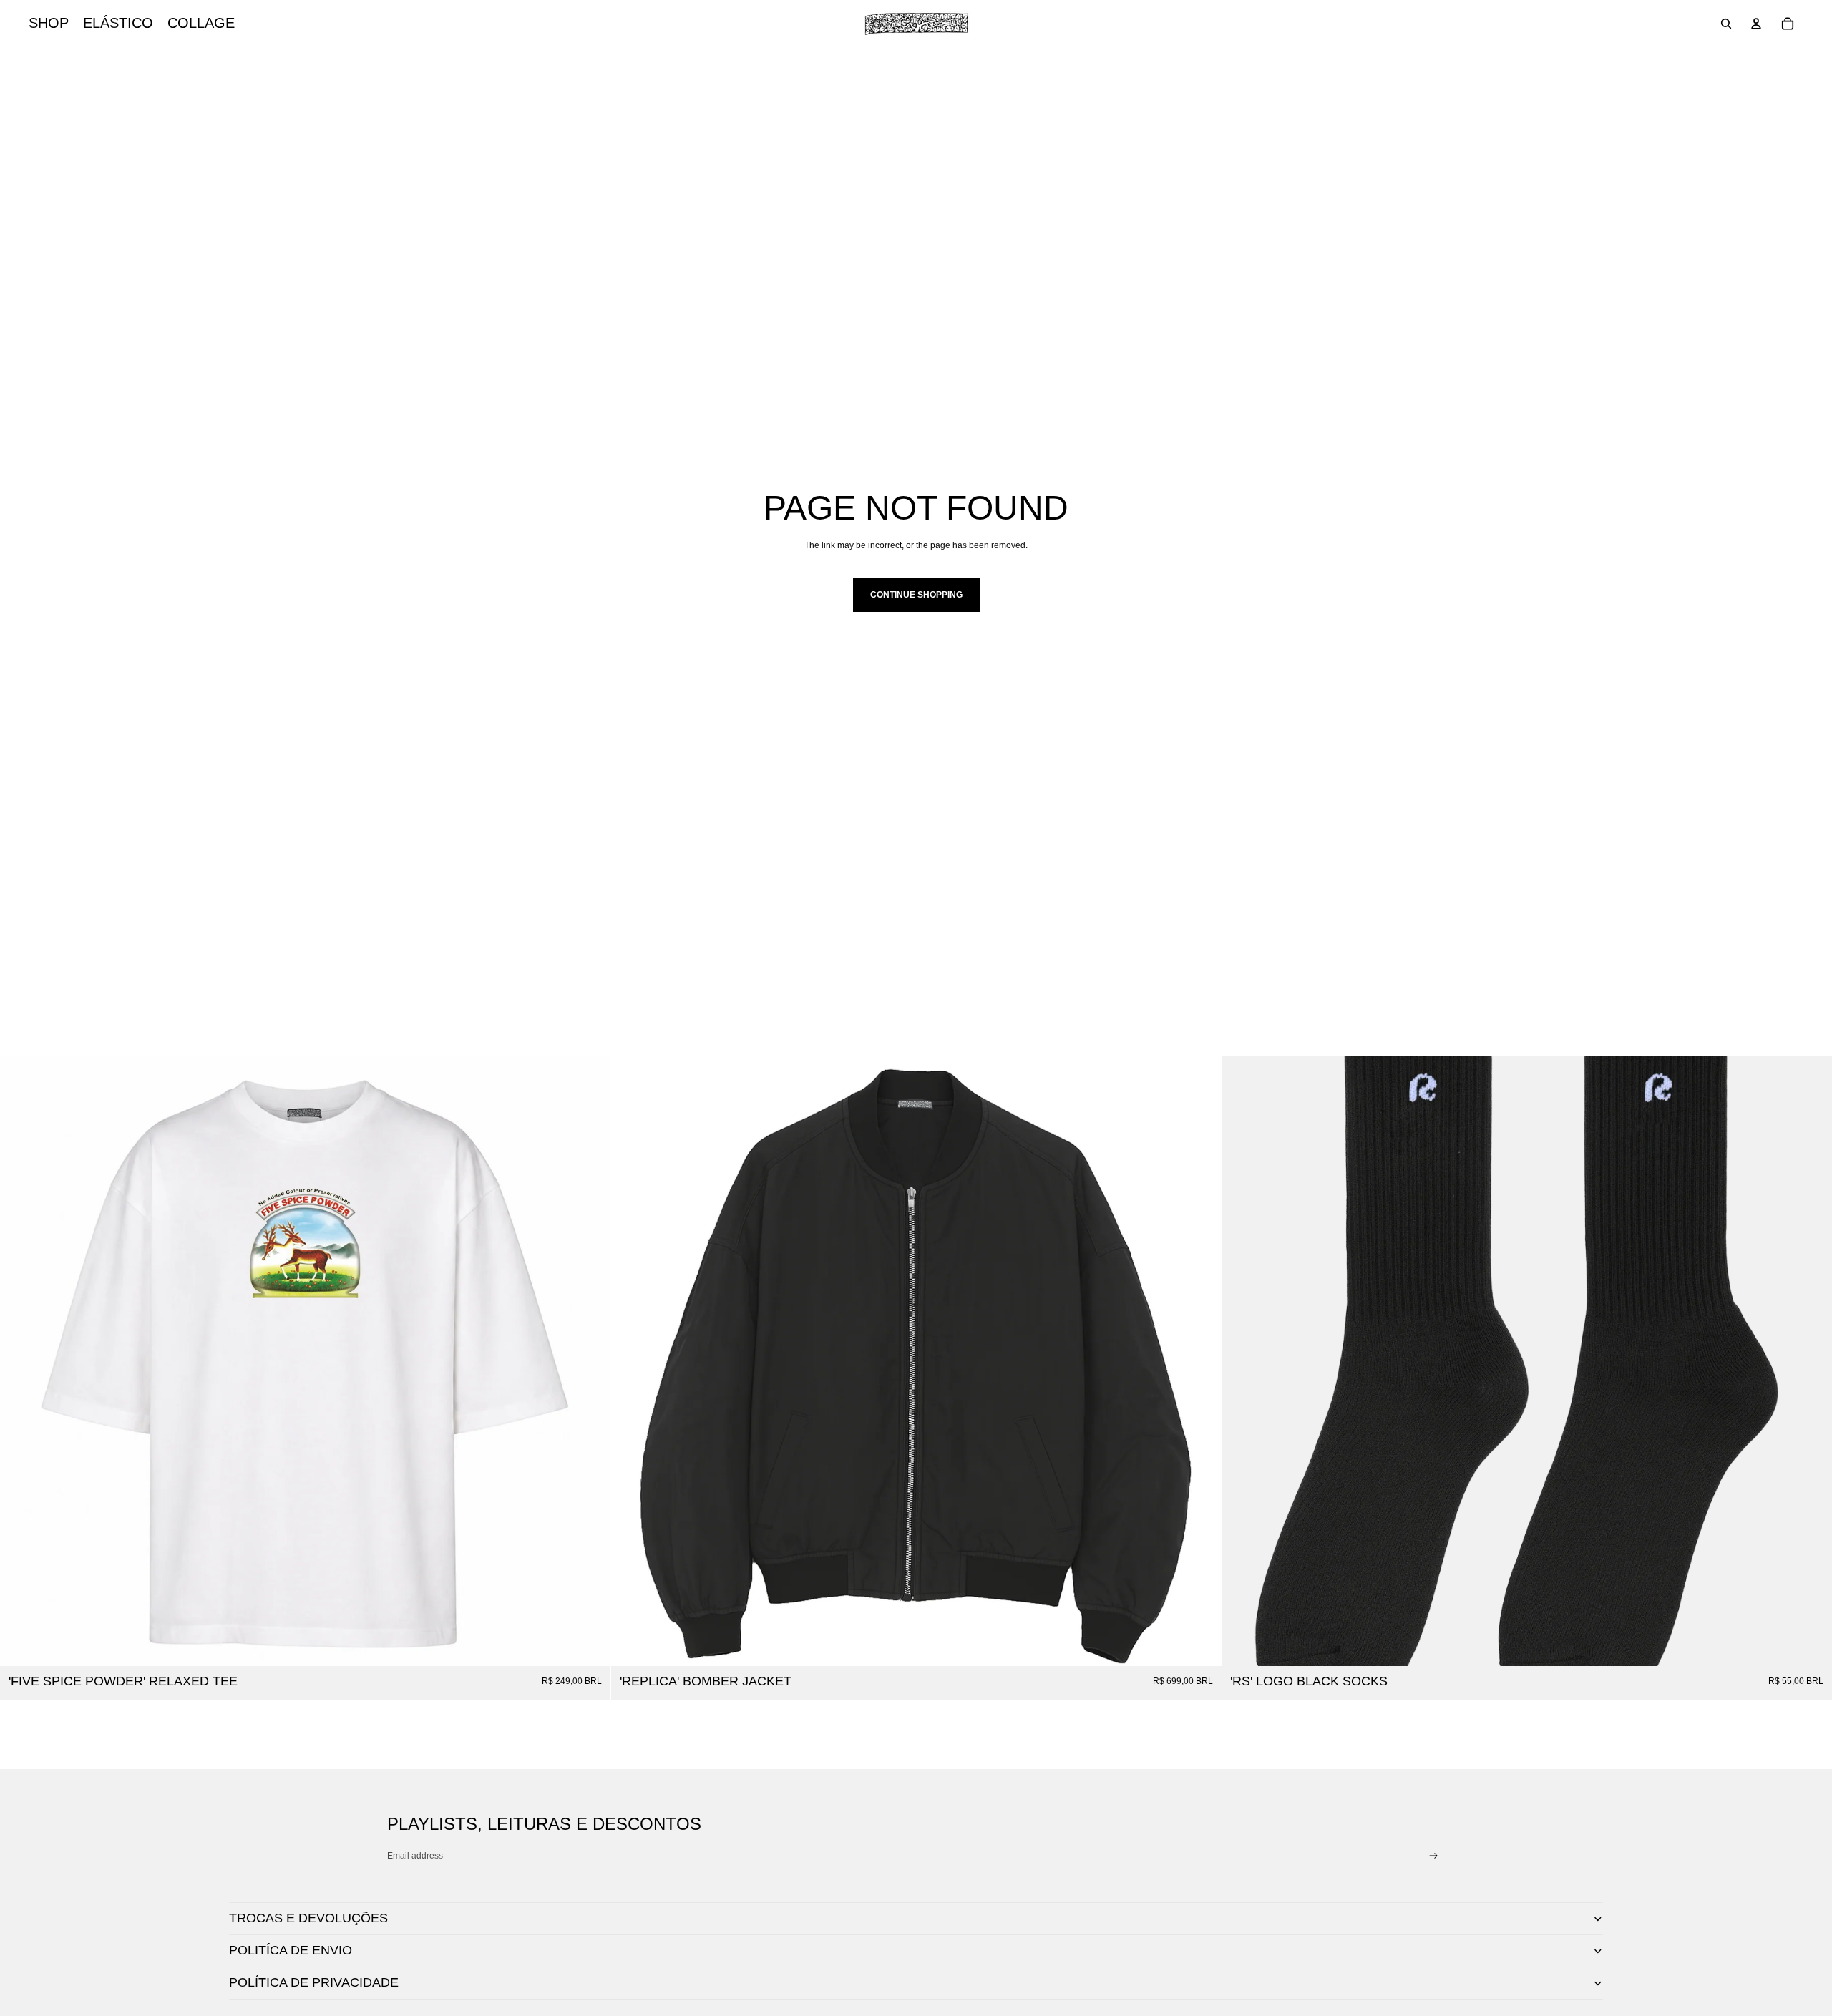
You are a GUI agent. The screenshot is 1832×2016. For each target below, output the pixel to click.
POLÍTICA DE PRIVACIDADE (314, 1982)
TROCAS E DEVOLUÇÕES (308, 1918)
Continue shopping (916, 595)
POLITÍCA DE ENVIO (291, 1950)
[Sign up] (1434, 1856)
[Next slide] (1199, 1360)
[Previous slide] (633, 1360)
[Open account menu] (1756, 24)
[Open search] (1726, 24)
